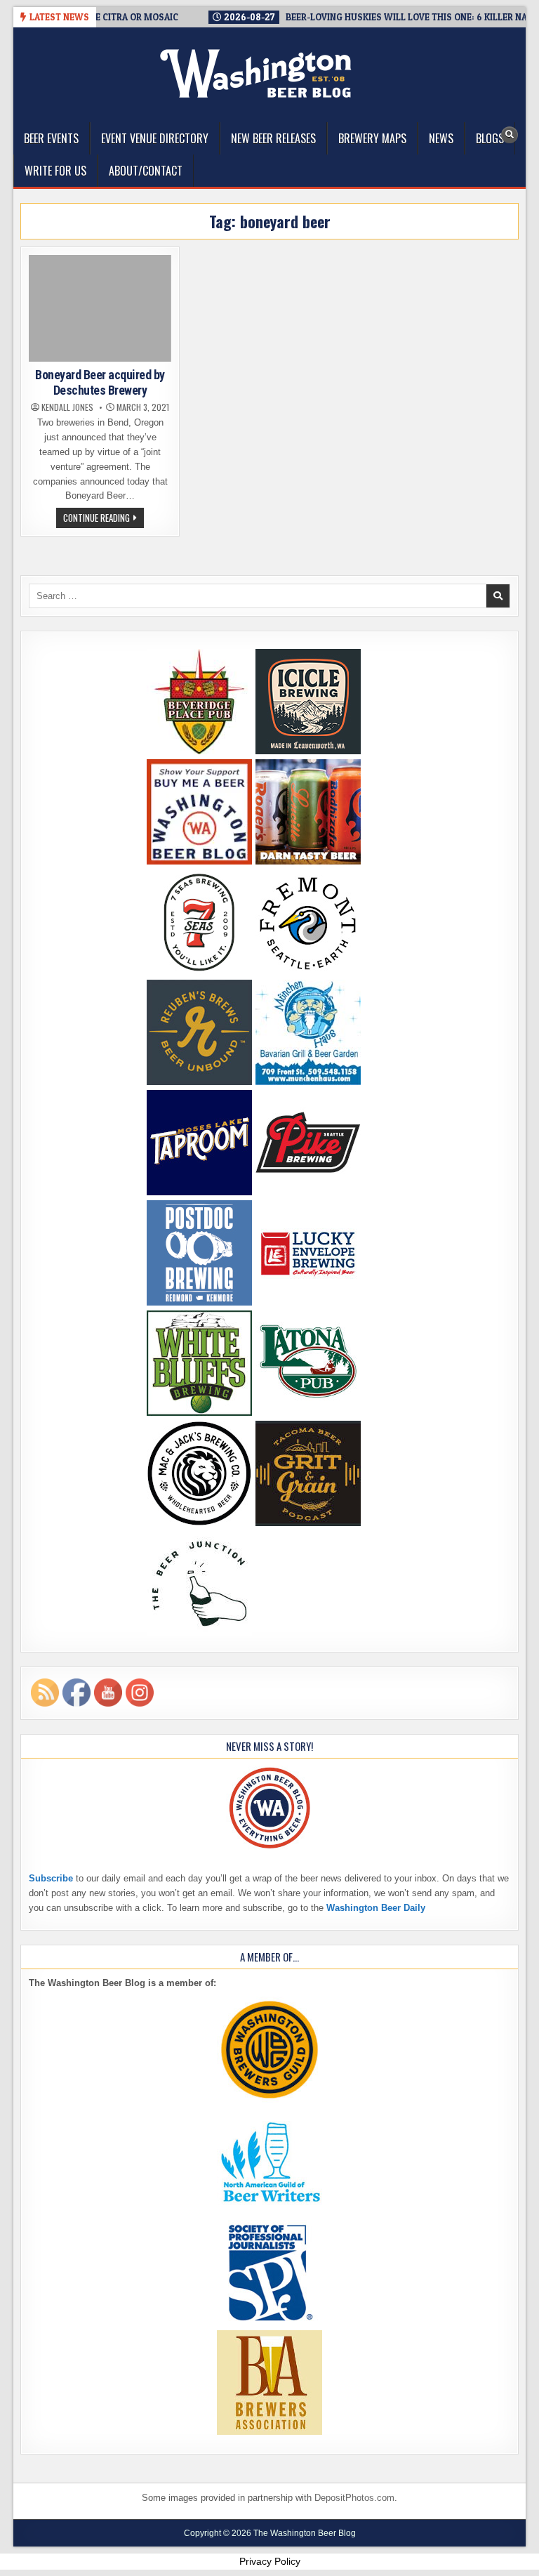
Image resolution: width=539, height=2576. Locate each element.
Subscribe (51, 1878)
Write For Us (55, 171)
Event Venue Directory (155, 138)
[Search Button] (510, 135)
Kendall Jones (67, 407)
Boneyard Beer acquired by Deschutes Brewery (100, 382)
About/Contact (146, 171)
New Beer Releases (273, 138)
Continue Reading (104, 519)
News (441, 138)
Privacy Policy (270, 2561)
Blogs (490, 138)
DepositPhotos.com (354, 2498)
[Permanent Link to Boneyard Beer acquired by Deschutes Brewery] (100, 308)
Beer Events (51, 138)
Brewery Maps (372, 138)
